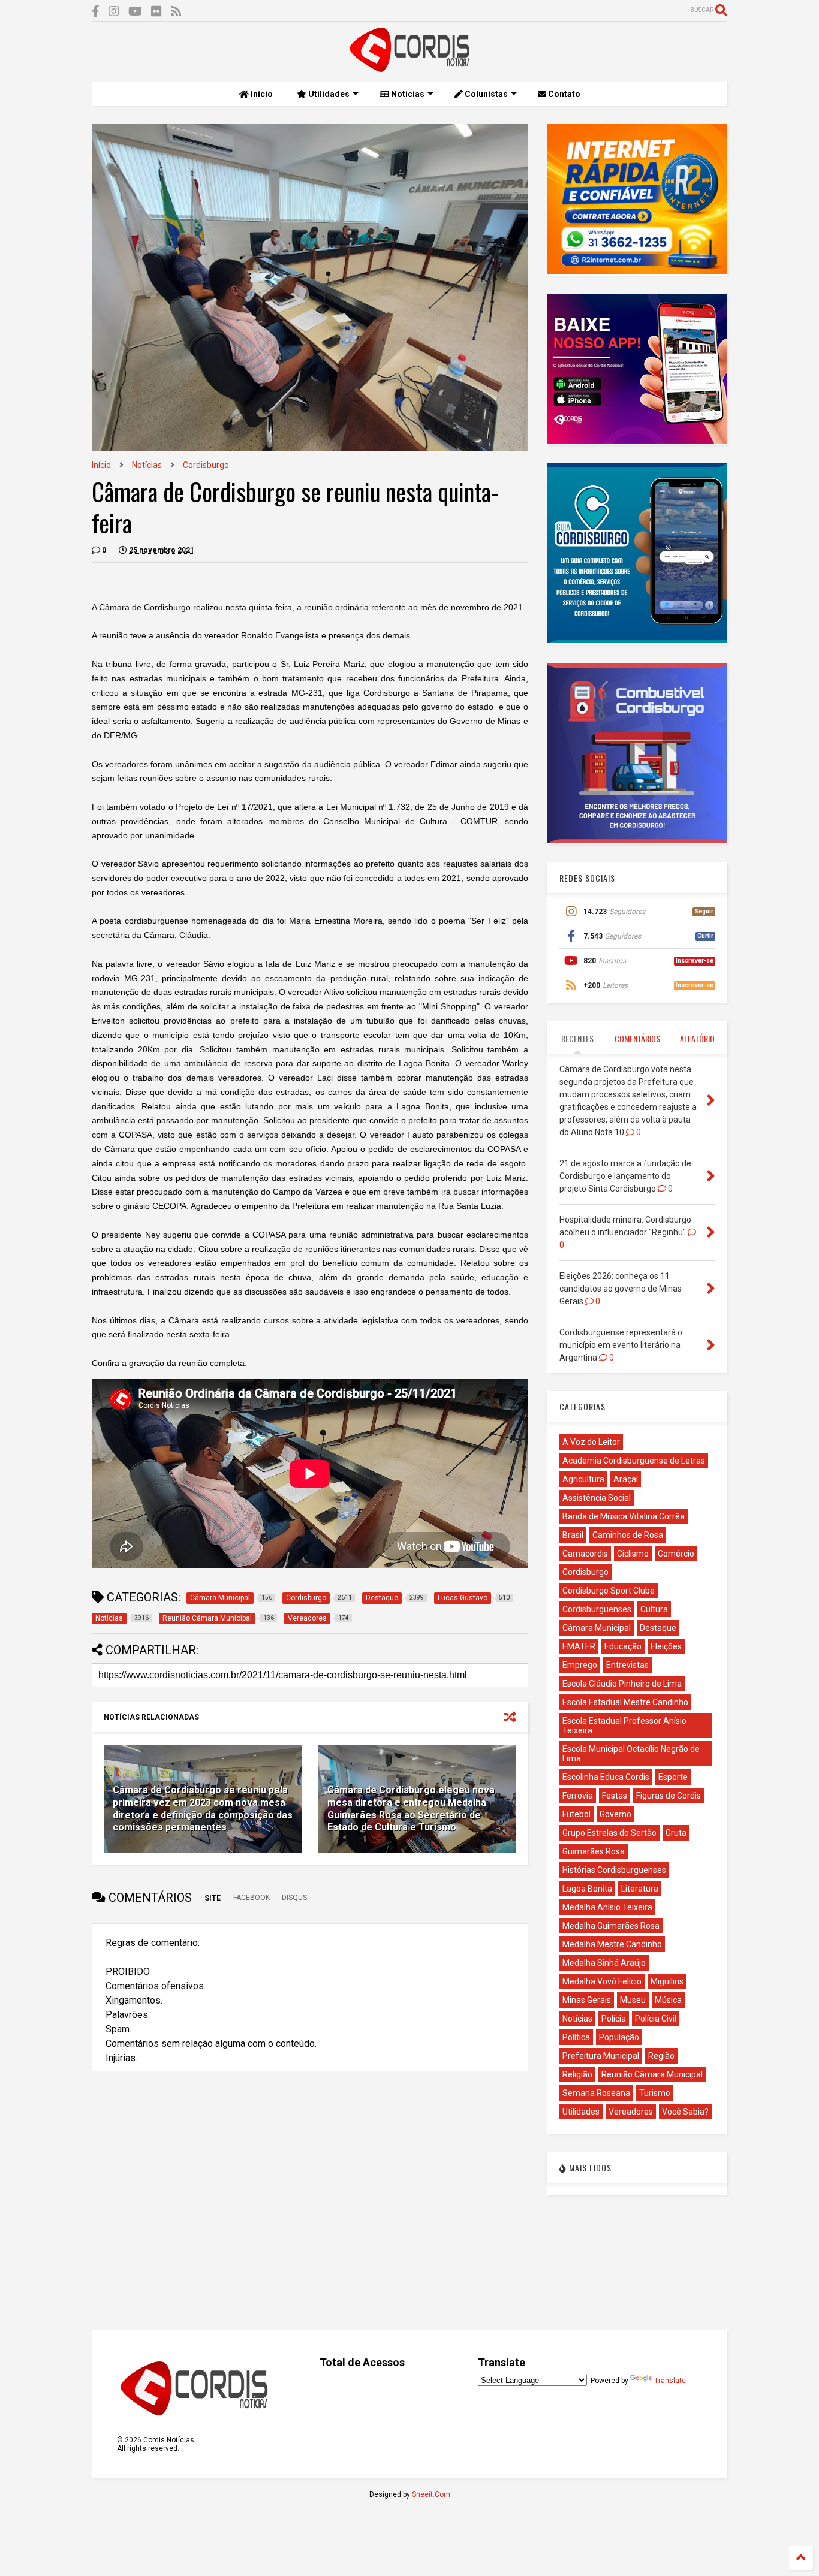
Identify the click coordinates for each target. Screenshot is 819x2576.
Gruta (676, 1833)
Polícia (614, 2019)
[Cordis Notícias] (409, 67)
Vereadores (631, 2112)
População (619, 2037)
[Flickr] (156, 12)
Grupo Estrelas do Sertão (609, 1833)
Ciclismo (633, 1554)
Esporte (673, 1777)
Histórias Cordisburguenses (614, 1870)
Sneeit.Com (431, 2494)
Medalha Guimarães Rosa (611, 1926)
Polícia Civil (656, 2019)
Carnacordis (585, 1554)
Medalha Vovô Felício (602, 1981)
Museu (633, 2000)
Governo (615, 1814)
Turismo (655, 2093)
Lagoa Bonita (587, 1889)
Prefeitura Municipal (601, 2056)
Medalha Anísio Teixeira (607, 1907)
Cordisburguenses (597, 1609)
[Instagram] (114, 12)
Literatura (640, 1889)
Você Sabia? (685, 2112)
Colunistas (485, 94)
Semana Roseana (596, 2093)
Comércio (676, 1554)
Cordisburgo (206, 465)
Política (576, 2037)
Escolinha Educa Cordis (606, 1777)
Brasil (573, 1535)
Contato (563, 94)
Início (261, 94)
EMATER (579, 1646)
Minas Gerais (587, 2000)
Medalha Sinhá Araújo (604, 1963)
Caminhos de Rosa (628, 1535)
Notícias (407, 94)
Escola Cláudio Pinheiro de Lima (622, 1684)
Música (668, 2000)
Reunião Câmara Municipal (652, 2074)
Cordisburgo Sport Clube (609, 1591)
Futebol (576, 1814)
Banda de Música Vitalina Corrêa (624, 1516)
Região (661, 2056)
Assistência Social (597, 1498)
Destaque (658, 1628)
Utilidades (328, 94)
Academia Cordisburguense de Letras (634, 1461)
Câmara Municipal (597, 1628)
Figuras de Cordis (669, 1796)
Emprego (580, 1665)
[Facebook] (96, 12)
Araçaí (626, 1479)
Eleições (666, 1646)
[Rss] (176, 12)
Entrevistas (627, 1665)
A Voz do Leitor (591, 1442)
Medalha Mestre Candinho (612, 1944)
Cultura (654, 1609)
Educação (623, 1646)
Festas (615, 1796)
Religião (577, 2074)
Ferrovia (578, 1796)
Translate (670, 2381)
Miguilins (667, 1981)
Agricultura (583, 1479)
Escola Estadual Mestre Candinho (625, 1702)
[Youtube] (135, 12)
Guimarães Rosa (594, 1851)
